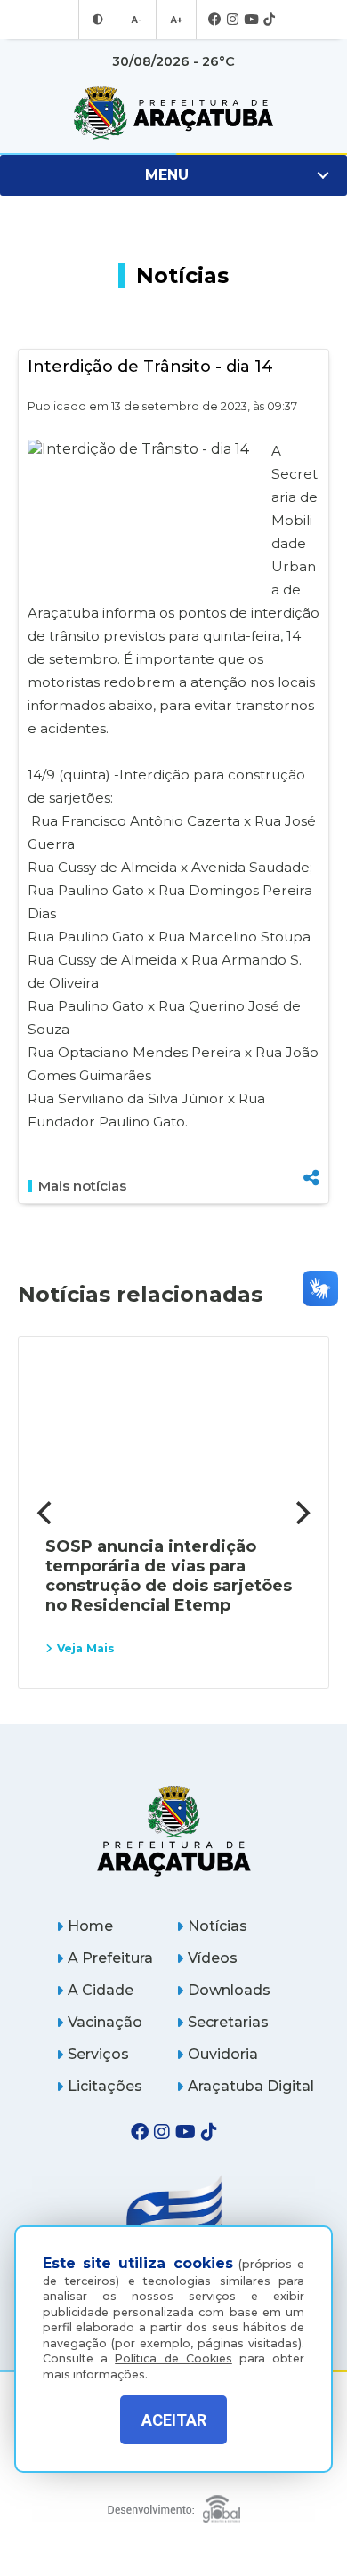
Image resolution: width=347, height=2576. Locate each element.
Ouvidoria (223, 2054)
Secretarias (228, 2022)
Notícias (218, 1926)
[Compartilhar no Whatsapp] (311, 1145)
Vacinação (105, 2022)
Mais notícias (82, 1186)
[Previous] (46, 1513)
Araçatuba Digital (251, 2086)
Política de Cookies (173, 2358)
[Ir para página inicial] (173, 113)
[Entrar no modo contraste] (98, 20)
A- (137, 20)
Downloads (229, 1990)
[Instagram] (233, 20)
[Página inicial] (173, 1831)
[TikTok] (269, 20)
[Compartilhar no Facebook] (311, 1087)
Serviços (98, 2054)
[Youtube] (251, 20)
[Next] (301, 1513)
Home (90, 1926)
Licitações (105, 2086)
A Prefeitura (110, 1958)
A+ (176, 20)
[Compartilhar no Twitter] (311, 1116)
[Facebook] (215, 20)
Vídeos (213, 1958)
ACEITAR (174, 2420)
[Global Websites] (173, 2504)
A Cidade (101, 1990)
